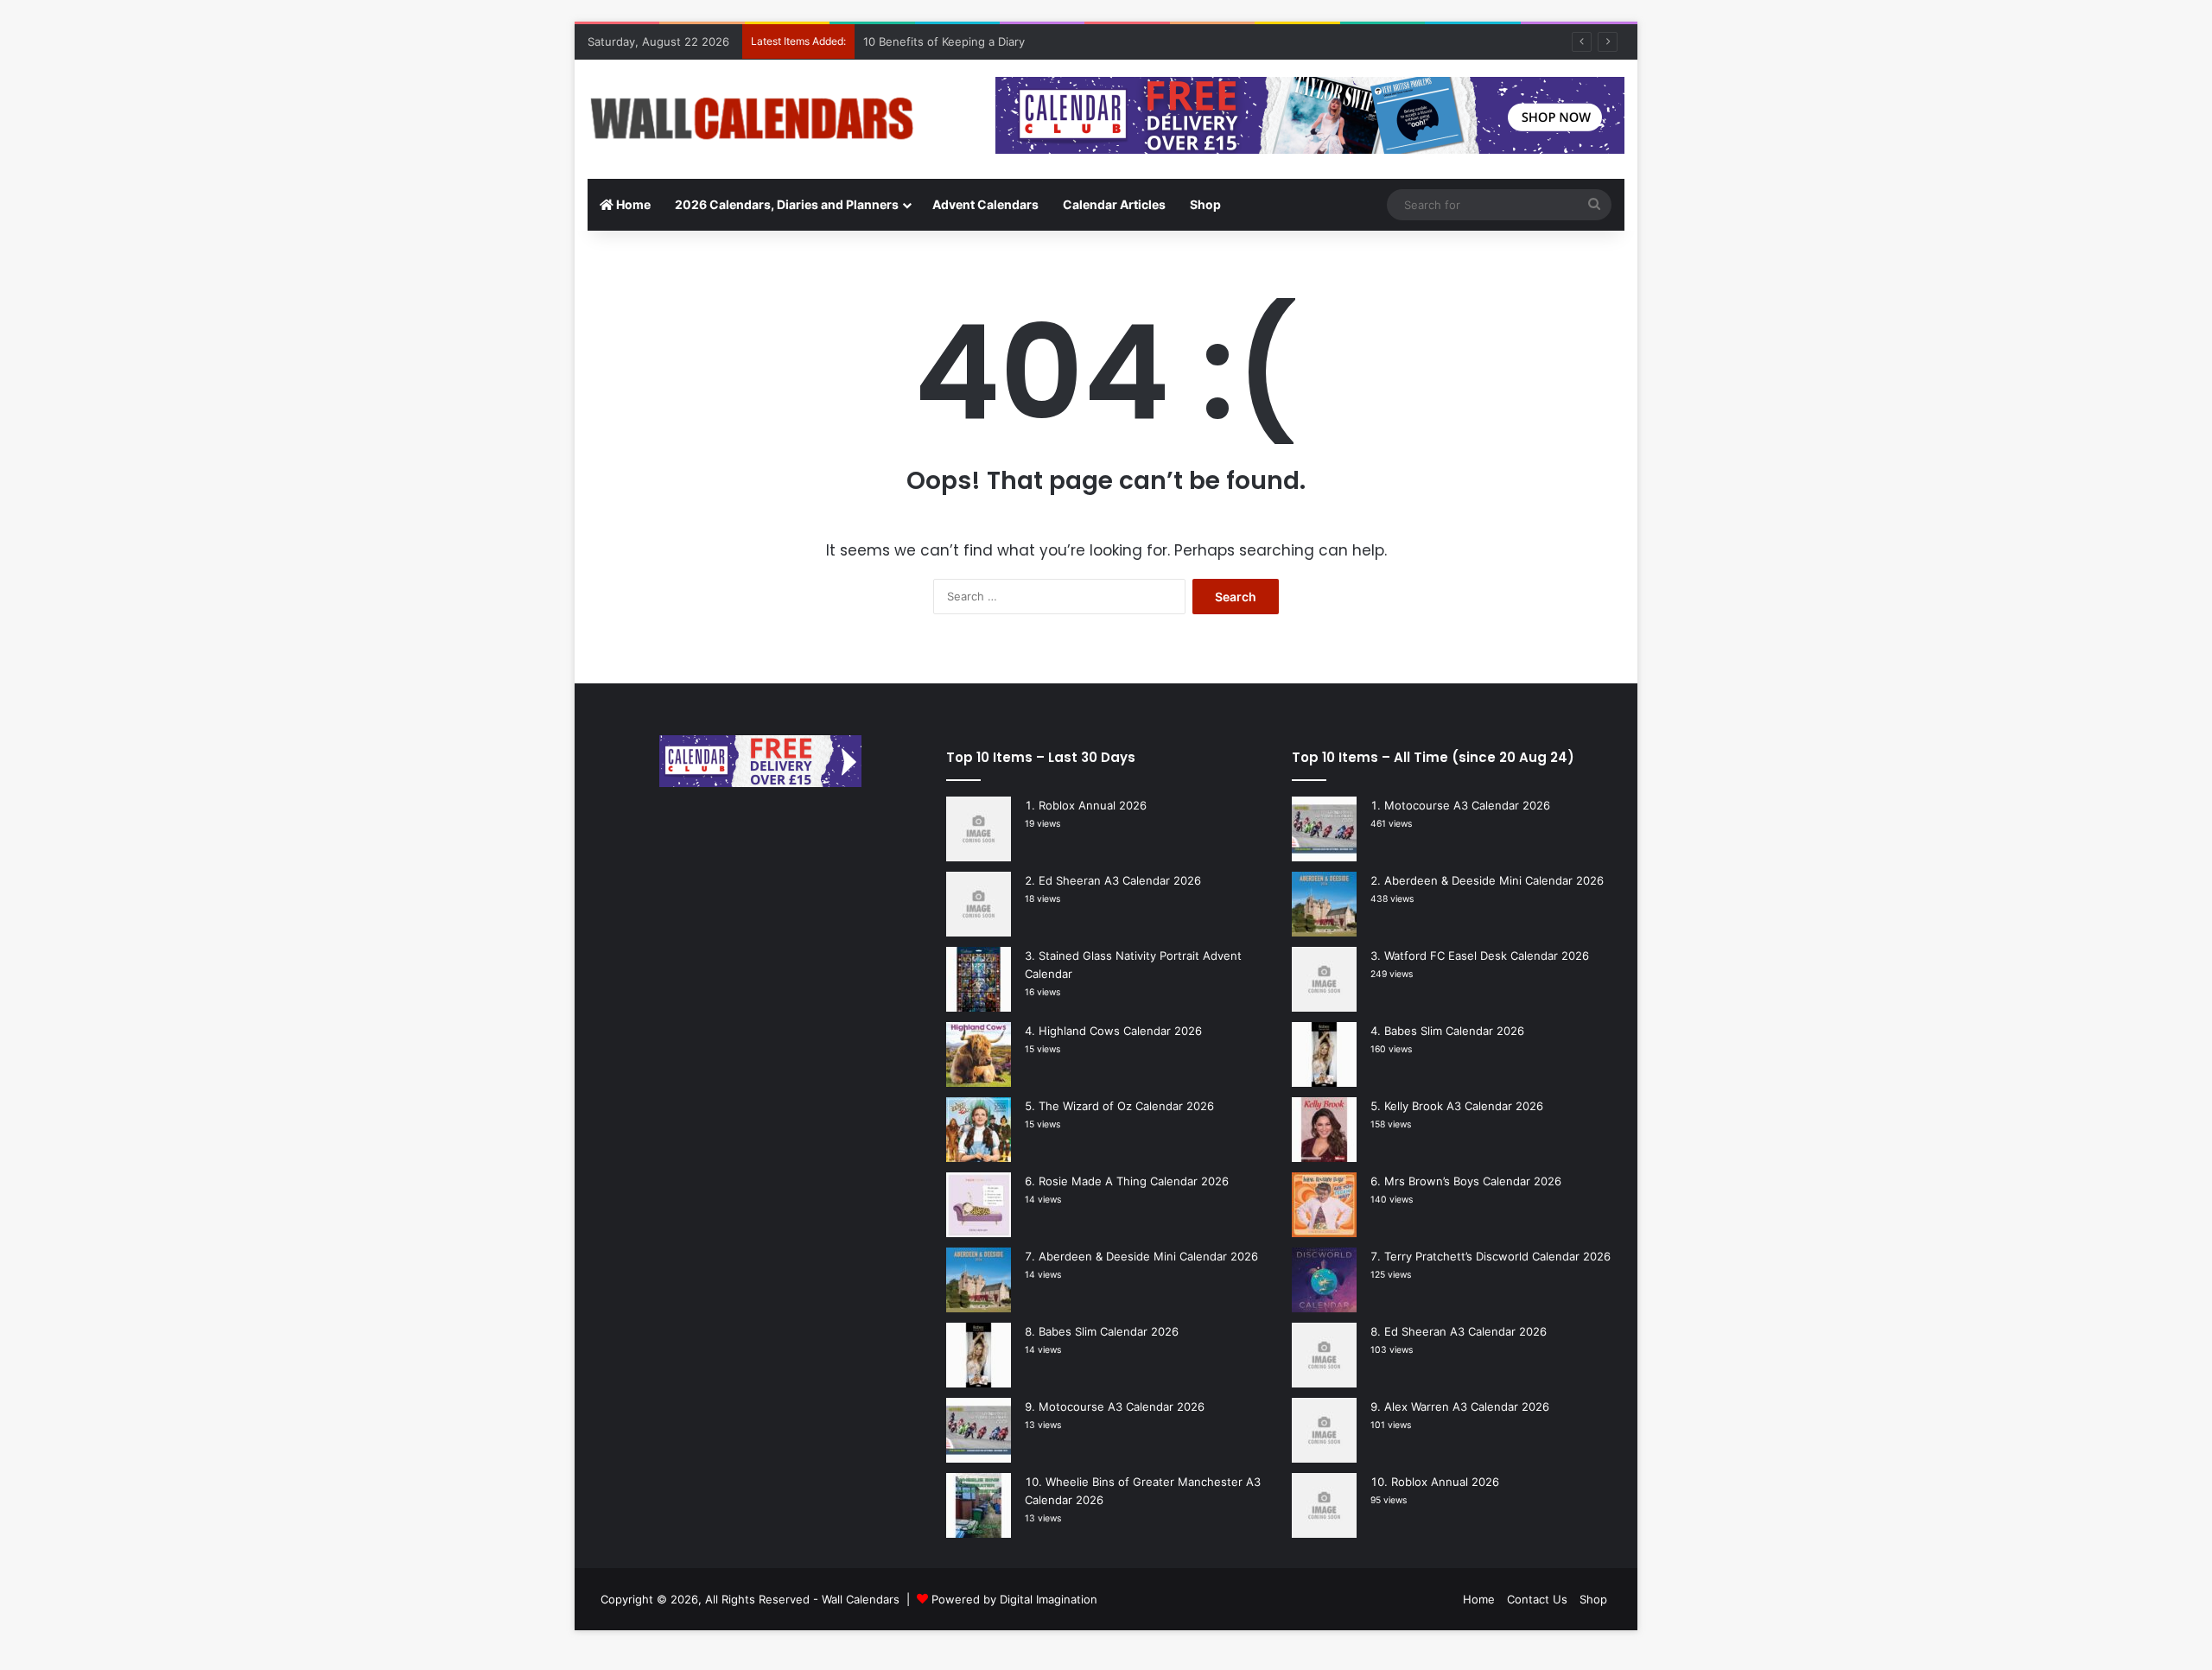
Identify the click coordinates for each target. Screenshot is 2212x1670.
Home (632, 204)
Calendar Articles (1114, 204)
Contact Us (1537, 1599)
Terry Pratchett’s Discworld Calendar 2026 (1497, 1256)
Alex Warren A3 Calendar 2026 (1467, 1406)
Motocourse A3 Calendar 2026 (1122, 1406)
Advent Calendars (985, 204)
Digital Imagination (1049, 1599)
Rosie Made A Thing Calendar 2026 (1134, 1181)
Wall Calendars (861, 1599)
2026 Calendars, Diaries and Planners (787, 204)
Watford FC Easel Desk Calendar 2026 (1487, 956)
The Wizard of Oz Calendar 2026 (1126, 1106)
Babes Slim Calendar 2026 (1109, 1331)
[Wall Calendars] (752, 119)
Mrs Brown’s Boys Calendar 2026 (1473, 1181)
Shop (1205, 204)
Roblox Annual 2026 (1093, 805)
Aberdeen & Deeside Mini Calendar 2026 (1148, 1256)
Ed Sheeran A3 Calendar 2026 (1120, 880)
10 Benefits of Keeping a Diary (944, 41)
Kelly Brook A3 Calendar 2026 (1464, 1106)
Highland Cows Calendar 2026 (1120, 1031)
